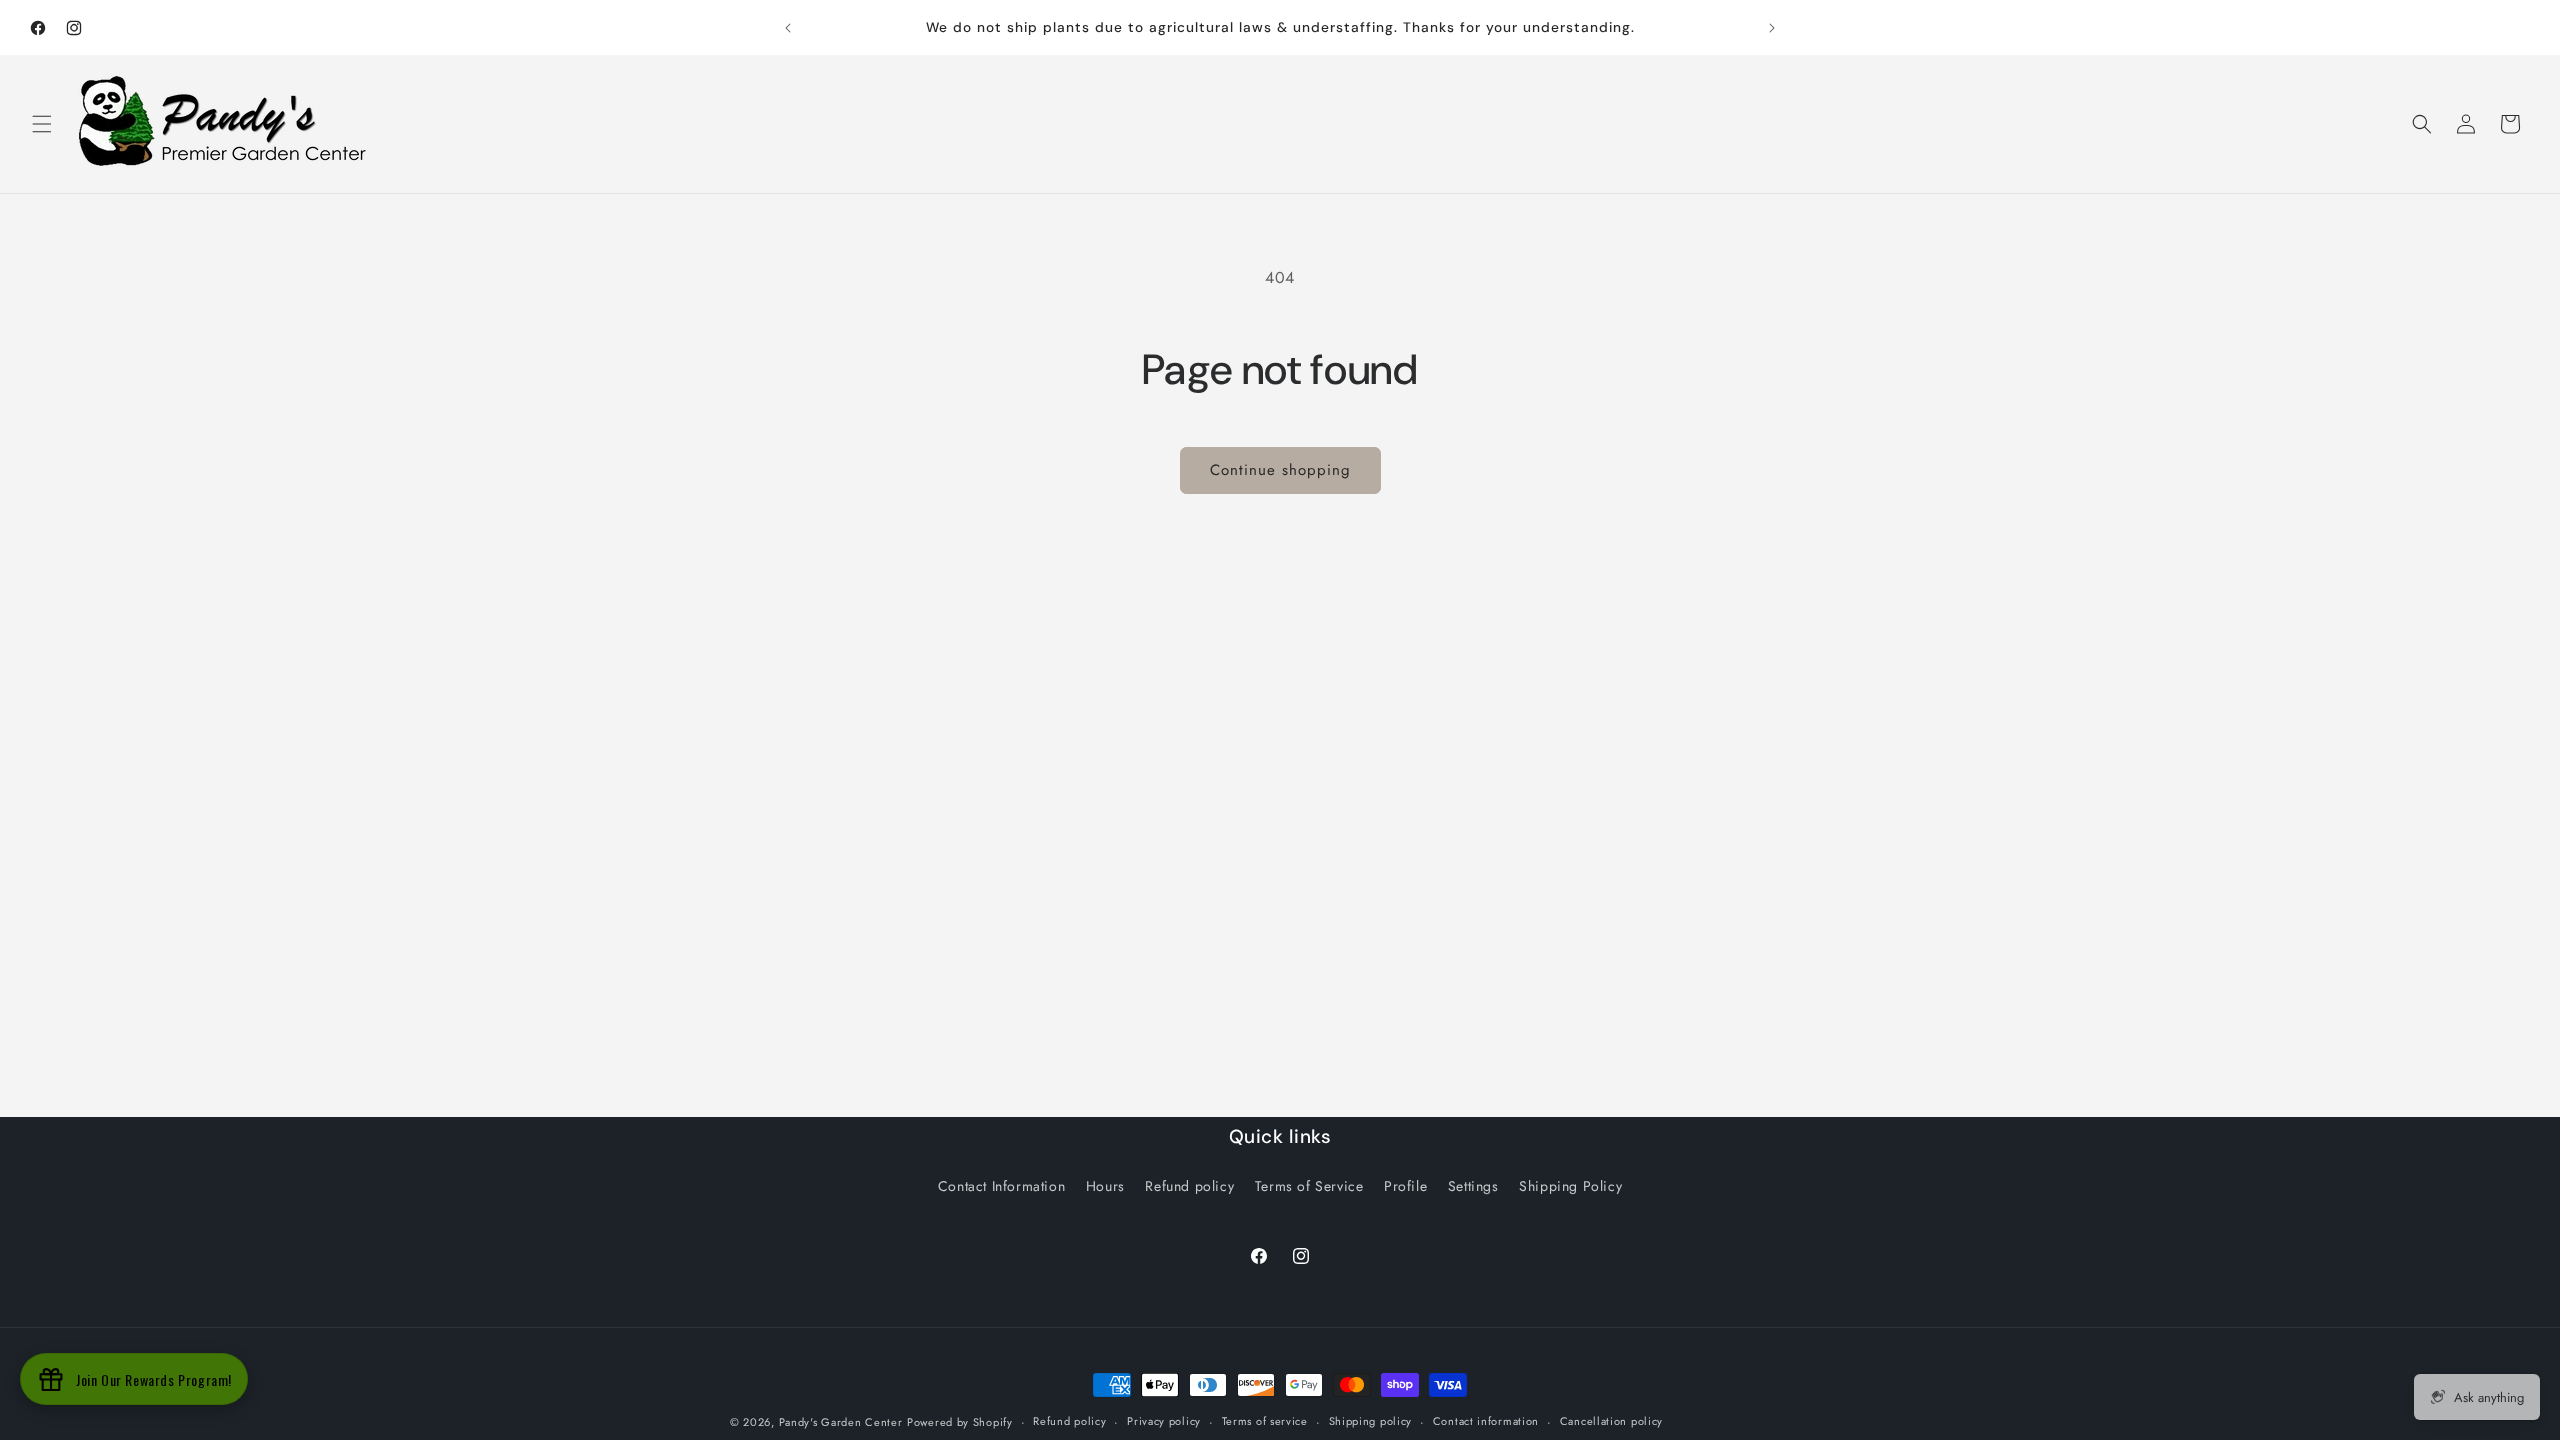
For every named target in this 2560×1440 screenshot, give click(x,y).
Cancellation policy (1611, 1421)
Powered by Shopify (960, 1422)
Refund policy (1189, 1186)
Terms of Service (1309, 1186)
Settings (1473, 1186)
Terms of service (1265, 1421)
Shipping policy (1371, 1421)
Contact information (1486, 1421)
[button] (42, 124)
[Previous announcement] (788, 28)
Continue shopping (1280, 470)
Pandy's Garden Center (841, 1422)
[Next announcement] (1772, 28)
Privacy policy (1164, 1421)
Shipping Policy (1570, 1186)
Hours (1105, 1186)
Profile (1405, 1186)
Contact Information (1001, 1186)
